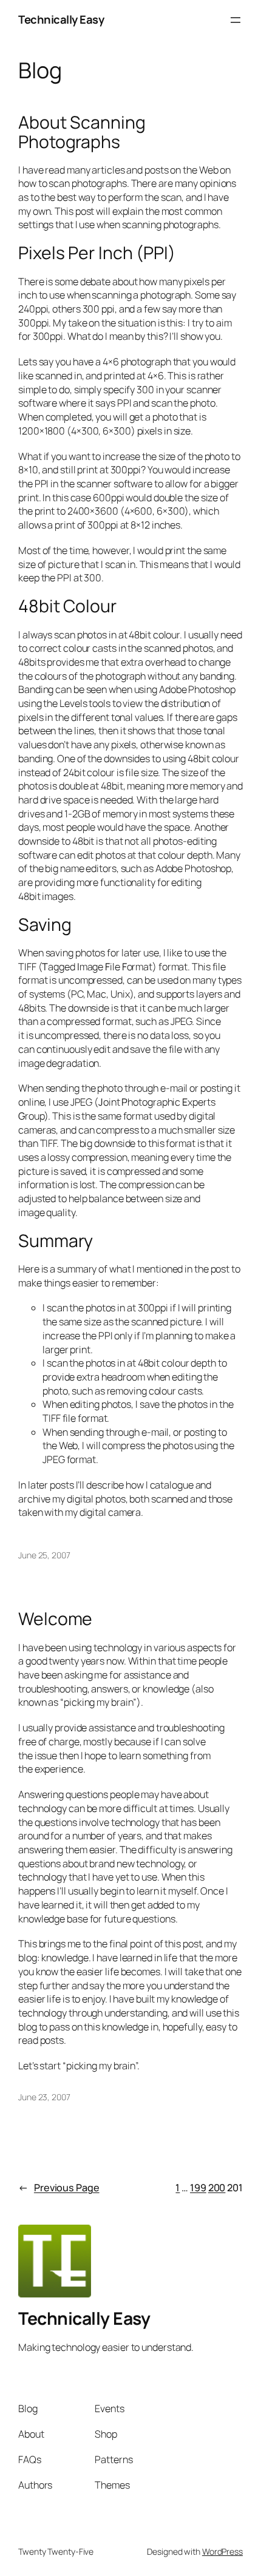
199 (198, 2188)
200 (217, 2188)
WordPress (222, 2551)
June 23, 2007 (44, 2097)
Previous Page (59, 2188)
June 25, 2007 (44, 1555)
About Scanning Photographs (82, 132)
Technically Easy (61, 19)
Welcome (55, 1619)
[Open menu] (236, 20)
